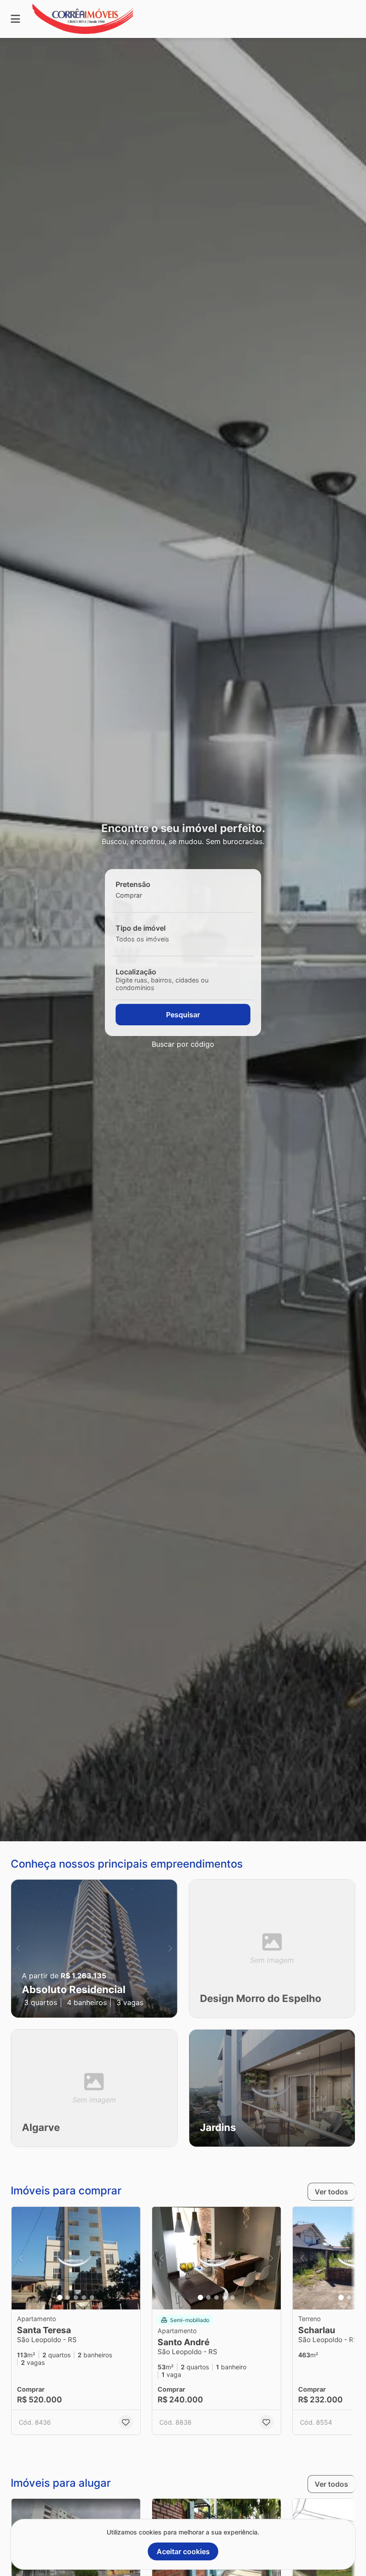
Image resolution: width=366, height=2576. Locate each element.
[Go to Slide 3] (76, 2297)
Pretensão (133, 884)
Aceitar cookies (183, 2551)
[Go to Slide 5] (92, 2297)
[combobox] (144, 895)
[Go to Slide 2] (68, 2297)
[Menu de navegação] (15, 19)
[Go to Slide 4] (84, 2297)
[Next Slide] (170, 1949)
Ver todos (331, 2192)
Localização (136, 972)
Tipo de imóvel (141, 928)
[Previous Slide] (18, 1949)
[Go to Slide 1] (60, 2297)
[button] (94, 1949)
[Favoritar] (126, 2422)
